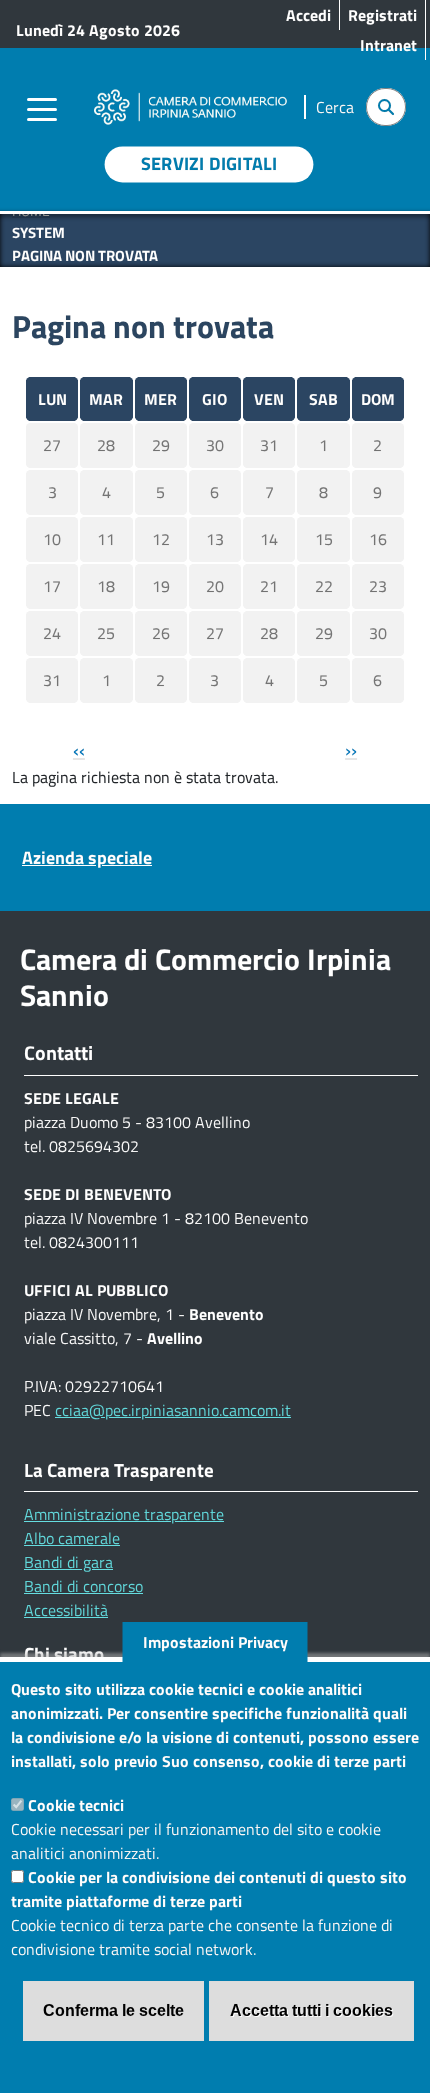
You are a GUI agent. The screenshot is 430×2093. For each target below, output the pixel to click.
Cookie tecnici (76, 1805)
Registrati (382, 15)
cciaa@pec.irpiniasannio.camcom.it (173, 1410)
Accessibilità (66, 1610)
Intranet (388, 45)
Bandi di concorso (83, 1586)
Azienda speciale (87, 857)
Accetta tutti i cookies (311, 2010)
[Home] (190, 93)
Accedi (308, 15)
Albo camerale (72, 1538)
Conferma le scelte (113, 2010)
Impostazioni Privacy (215, 1642)
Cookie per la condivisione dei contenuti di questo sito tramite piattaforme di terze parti (209, 1889)
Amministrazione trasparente (124, 1514)
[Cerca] (386, 107)
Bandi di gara (68, 1562)
